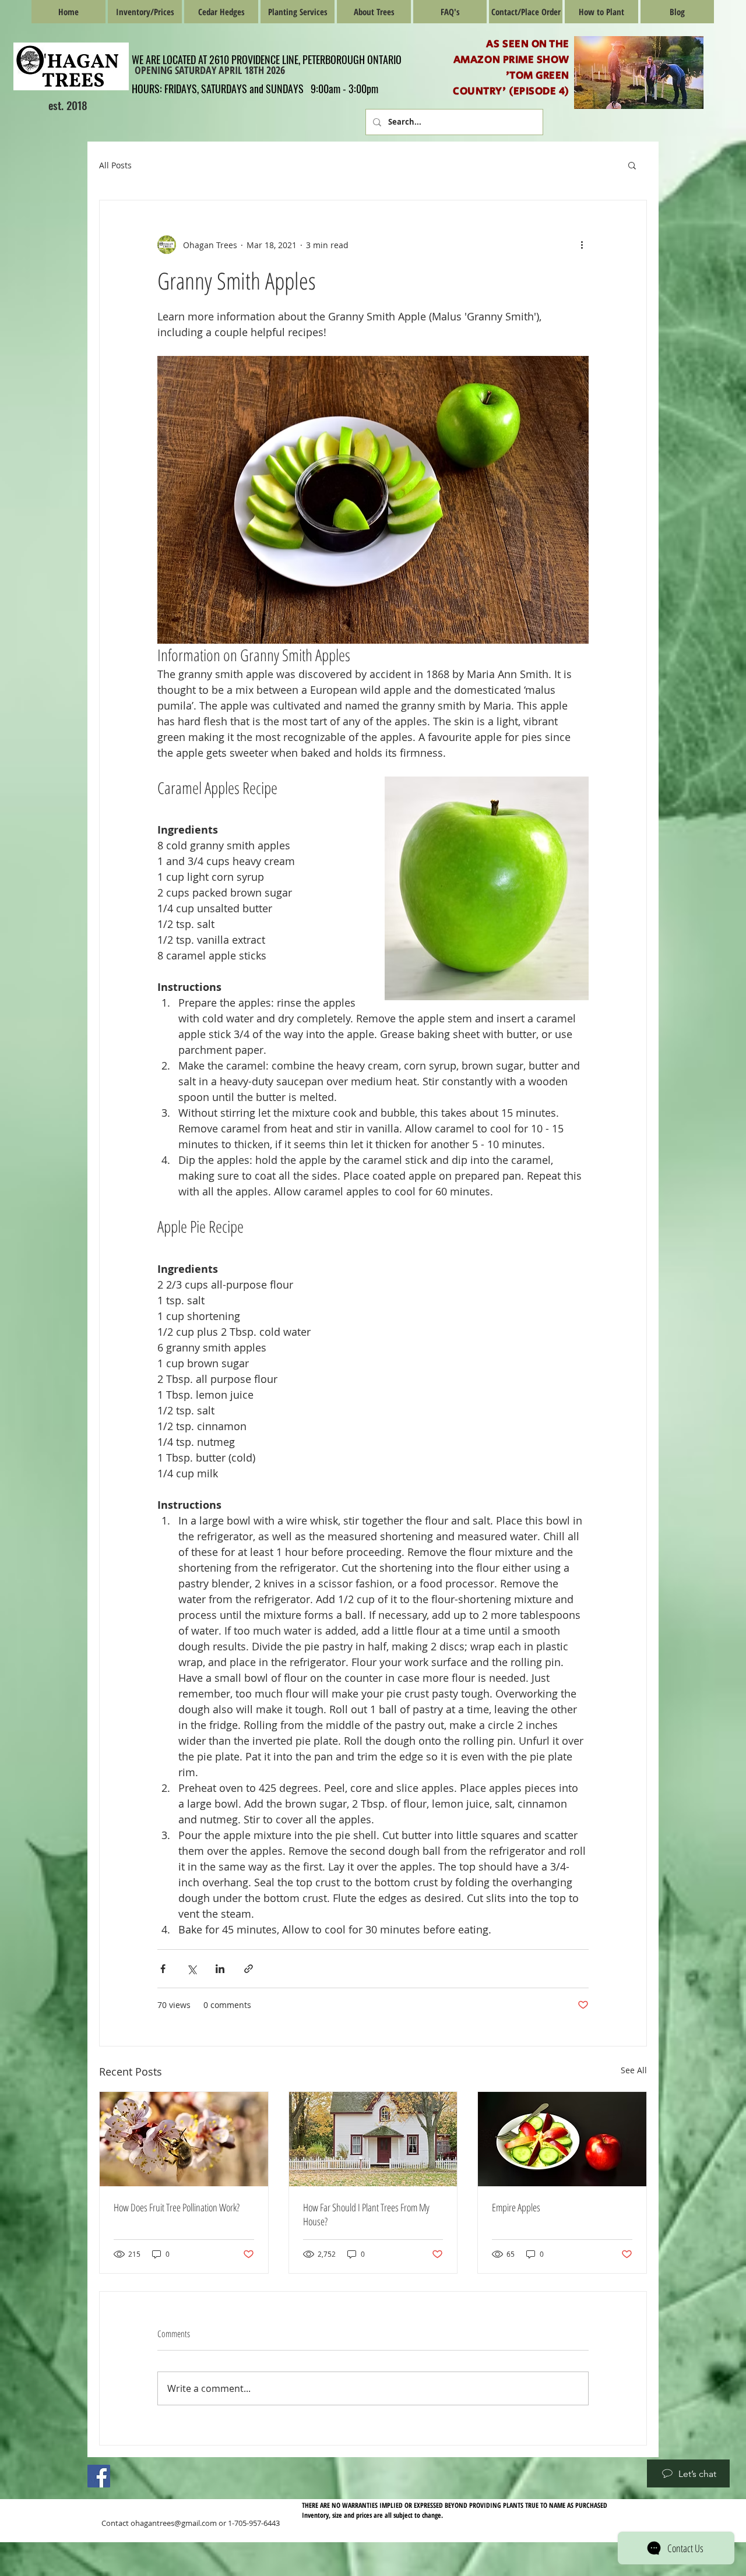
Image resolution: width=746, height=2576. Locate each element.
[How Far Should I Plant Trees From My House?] (373, 2139)
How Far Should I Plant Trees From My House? (366, 2214)
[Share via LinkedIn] (220, 1969)
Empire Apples (516, 2207)
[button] (632, 165)
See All (634, 2070)
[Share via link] (249, 1969)
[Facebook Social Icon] (99, 2476)
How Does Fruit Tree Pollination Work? (177, 2207)
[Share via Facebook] (163, 1969)
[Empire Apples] (562, 2139)
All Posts (115, 165)
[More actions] (582, 245)
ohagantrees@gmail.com (174, 2523)
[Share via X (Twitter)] (191, 1969)
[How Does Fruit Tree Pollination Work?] (184, 2139)
